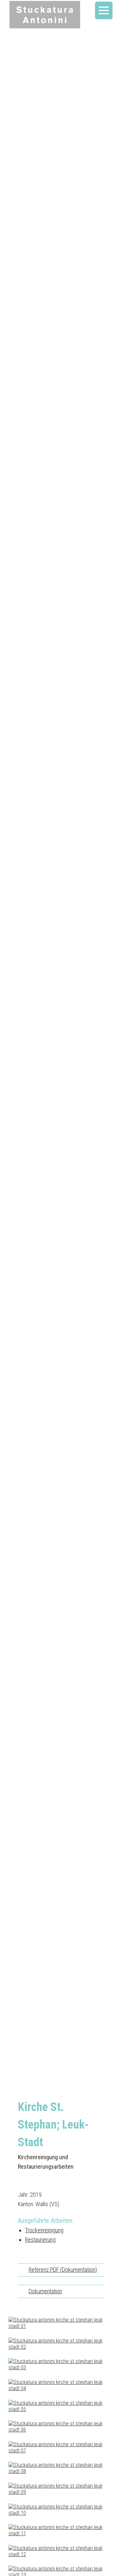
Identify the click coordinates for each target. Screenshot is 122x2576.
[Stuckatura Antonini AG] (45, 15)
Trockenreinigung (44, 2230)
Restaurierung (40, 2240)
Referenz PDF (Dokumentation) (63, 2270)
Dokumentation (45, 2291)
